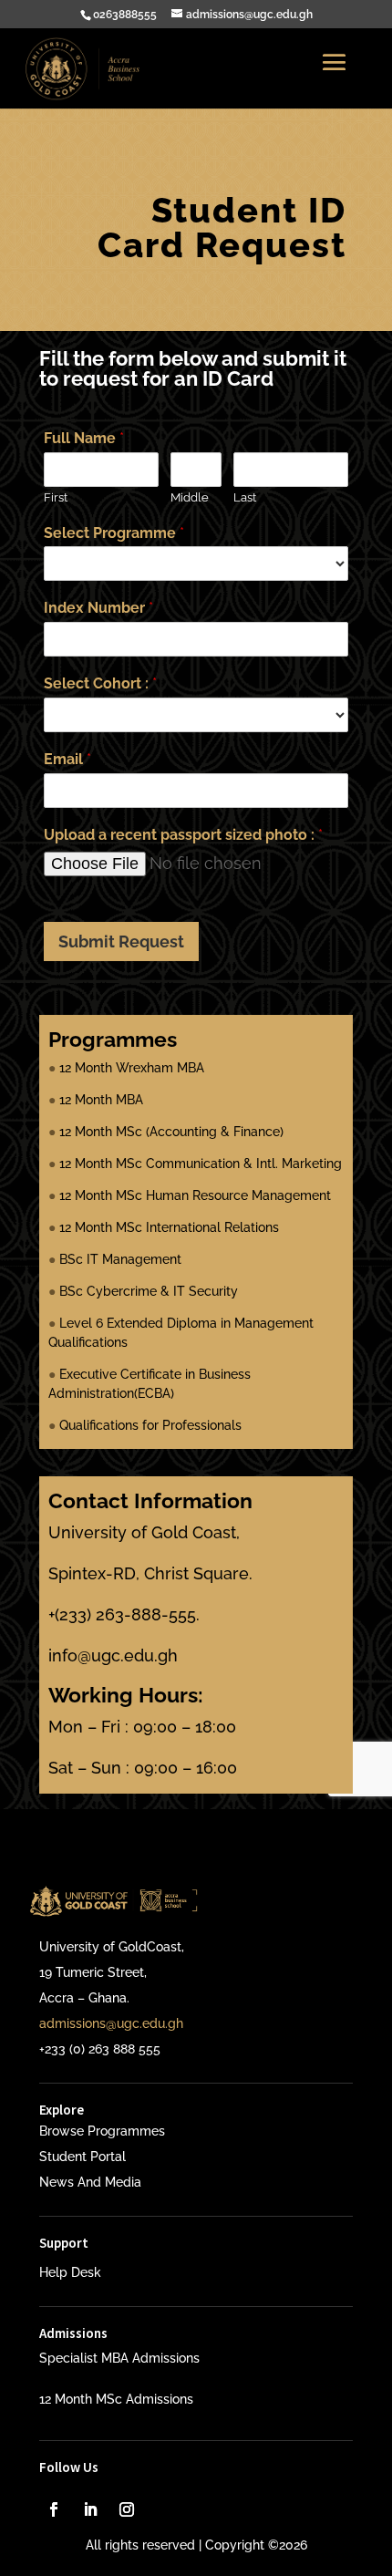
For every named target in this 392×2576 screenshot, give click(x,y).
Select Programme (114, 533)
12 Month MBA (101, 1100)
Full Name (84, 438)
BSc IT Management (120, 1259)
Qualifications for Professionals (150, 1425)
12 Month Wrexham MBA (132, 1068)
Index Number (98, 608)
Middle (190, 497)
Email (67, 759)
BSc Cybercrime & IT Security (149, 1291)
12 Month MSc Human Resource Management (195, 1195)
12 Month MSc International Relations (169, 1227)
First (56, 497)
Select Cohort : (100, 683)
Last (245, 497)
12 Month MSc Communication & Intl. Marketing (201, 1164)
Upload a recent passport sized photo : (183, 835)
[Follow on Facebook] (54, 2509)
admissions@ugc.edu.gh (111, 2023)
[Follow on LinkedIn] (90, 2509)
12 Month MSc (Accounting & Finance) (171, 1132)
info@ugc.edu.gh (113, 1655)
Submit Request (121, 941)
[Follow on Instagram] (127, 2509)
